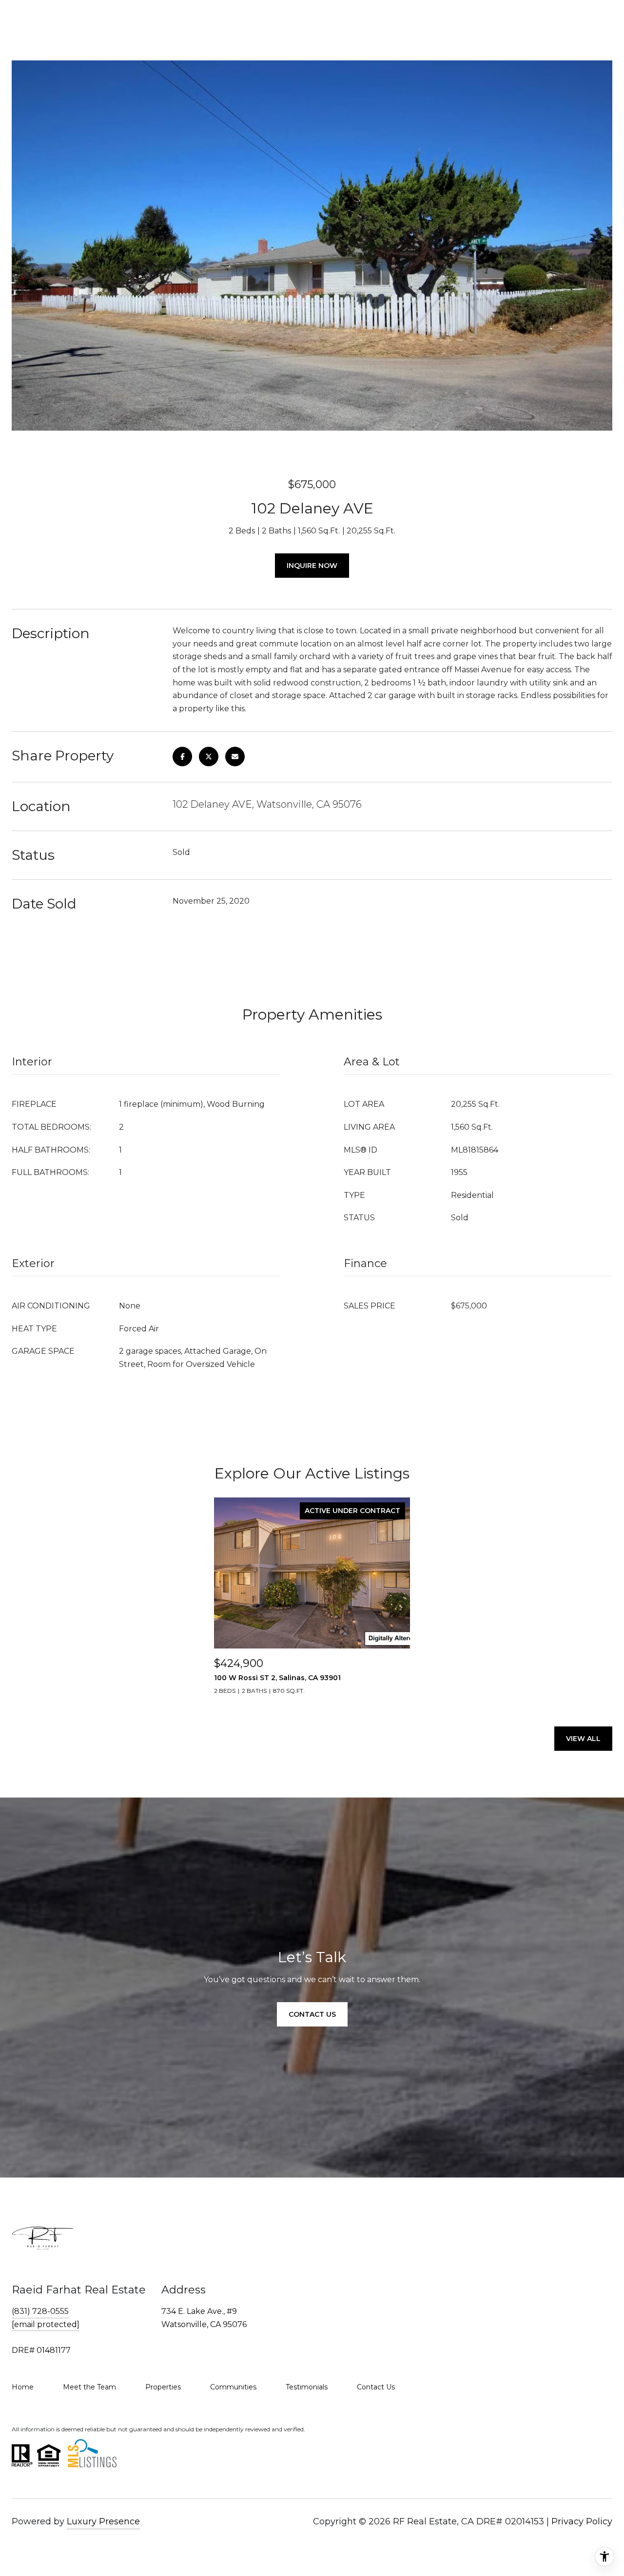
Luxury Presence (103, 2521)
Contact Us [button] (312, 2014)
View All (583, 1739)
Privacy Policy (582, 2521)
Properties (163, 2387)
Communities (233, 2387)
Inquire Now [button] (312, 566)
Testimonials (307, 2387)
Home (23, 2387)
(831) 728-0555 (40, 2311)
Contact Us (376, 2387)
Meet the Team (89, 2387)
